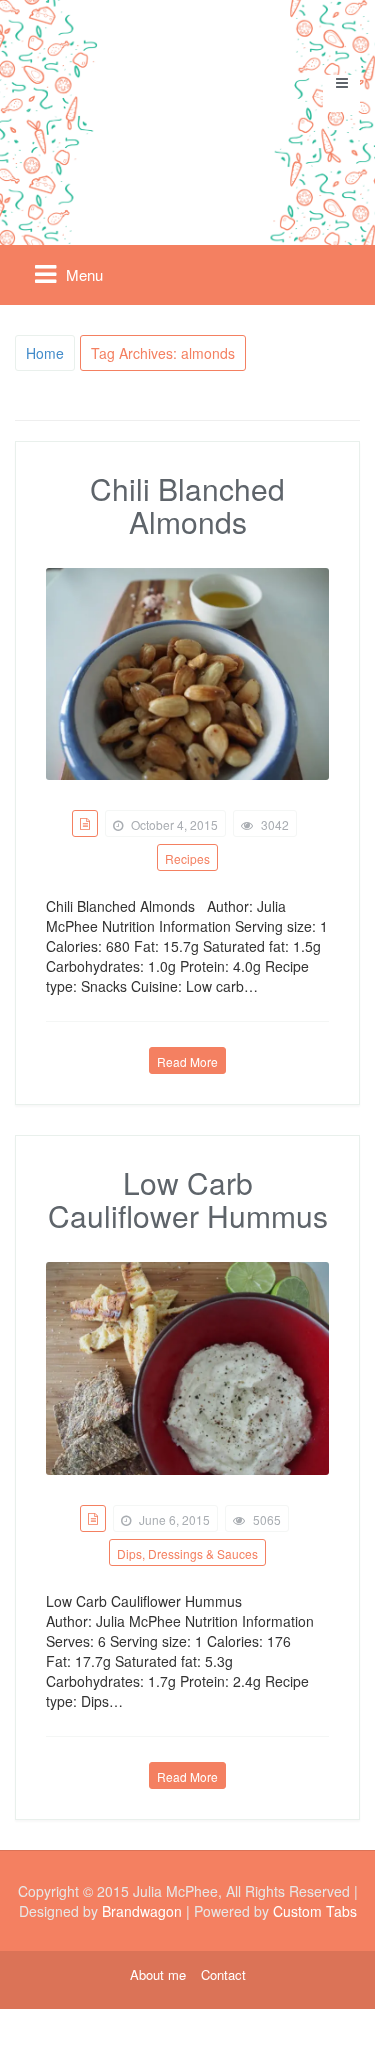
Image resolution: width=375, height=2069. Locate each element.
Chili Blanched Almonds (187, 505)
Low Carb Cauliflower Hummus (188, 1199)
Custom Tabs (315, 1911)
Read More (187, 1061)
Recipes (187, 858)
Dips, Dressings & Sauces (187, 1553)
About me (158, 1975)
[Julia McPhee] (187, 113)
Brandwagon (142, 1911)
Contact (223, 1975)
